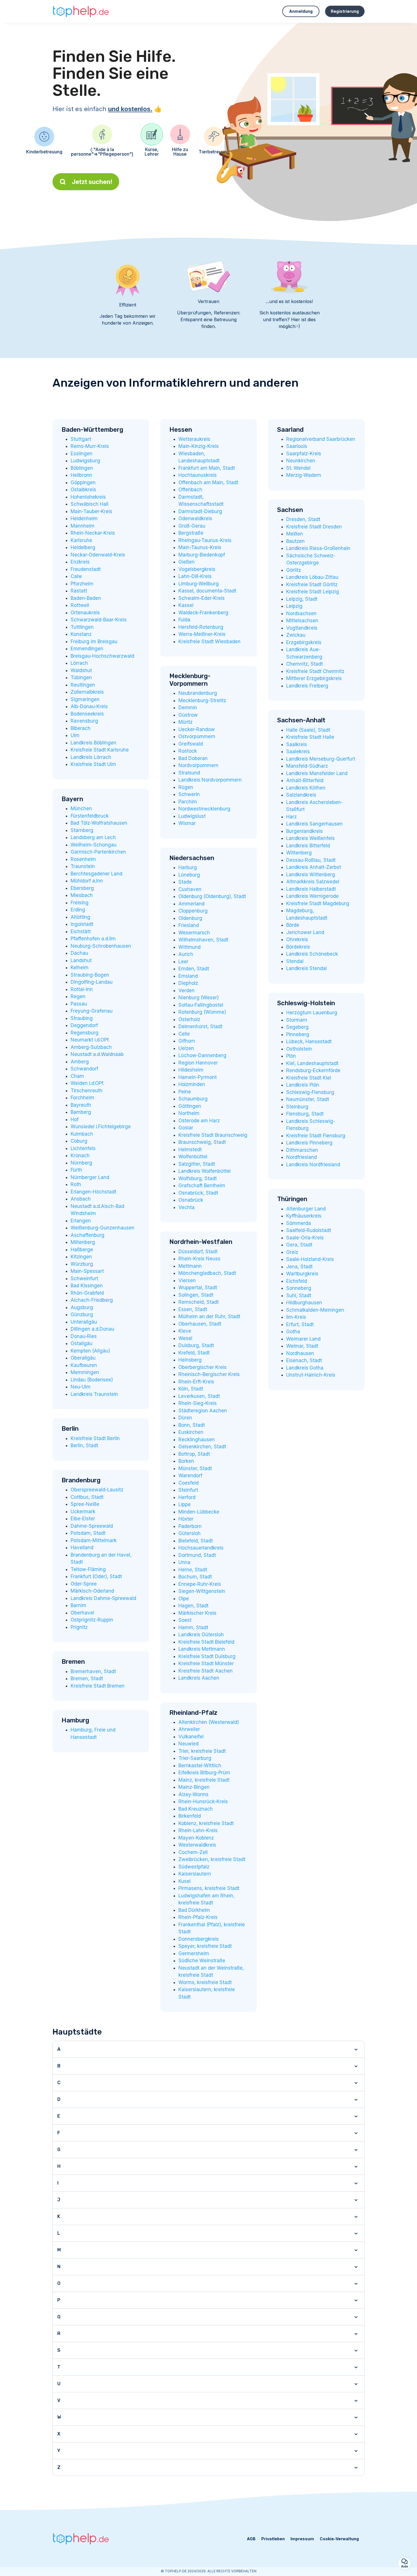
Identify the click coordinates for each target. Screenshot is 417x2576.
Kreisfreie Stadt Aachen (206, 1671)
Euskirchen (191, 1432)
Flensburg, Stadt (305, 1114)
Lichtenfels (83, 1148)
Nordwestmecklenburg (204, 809)
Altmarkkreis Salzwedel (313, 882)
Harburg (188, 867)
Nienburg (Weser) (199, 998)
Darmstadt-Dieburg (200, 511)
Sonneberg (299, 1288)
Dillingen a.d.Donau (92, 1329)
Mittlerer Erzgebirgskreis (314, 678)
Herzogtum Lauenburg (312, 1013)
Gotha (293, 1332)
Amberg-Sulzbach (91, 1047)
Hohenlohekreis (88, 497)
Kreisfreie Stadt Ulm (93, 764)
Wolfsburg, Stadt (198, 1178)
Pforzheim (82, 584)
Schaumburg (193, 1099)
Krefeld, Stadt (194, 1353)
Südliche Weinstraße (202, 1961)
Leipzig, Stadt (302, 599)
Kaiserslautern (195, 1874)
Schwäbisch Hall (89, 504)
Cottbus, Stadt (87, 1497)
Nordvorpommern (198, 765)
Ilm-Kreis (296, 1317)
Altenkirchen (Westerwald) (209, 1722)
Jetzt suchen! (92, 182)
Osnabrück (191, 1200)
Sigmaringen (85, 699)
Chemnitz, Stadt (305, 664)
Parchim (188, 802)
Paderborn (190, 1526)
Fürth (76, 1170)
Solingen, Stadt (196, 1295)
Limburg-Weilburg (199, 584)
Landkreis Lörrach (91, 757)
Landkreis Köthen (306, 788)
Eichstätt (81, 932)
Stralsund (189, 773)
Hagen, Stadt (193, 1606)
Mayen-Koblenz (196, 1838)
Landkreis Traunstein (94, 1394)
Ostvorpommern (197, 736)
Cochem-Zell (193, 1852)
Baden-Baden (86, 598)
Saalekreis (298, 752)
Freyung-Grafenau (92, 1011)
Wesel (185, 1338)
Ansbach (81, 1199)
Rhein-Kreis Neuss (199, 1259)
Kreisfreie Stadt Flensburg (316, 1136)
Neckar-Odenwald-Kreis (98, 555)
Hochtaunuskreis (198, 475)
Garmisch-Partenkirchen (98, 852)
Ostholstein (299, 1049)
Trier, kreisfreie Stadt (202, 1751)
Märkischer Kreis (197, 1613)
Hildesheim (191, 1070)
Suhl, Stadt (299, 1296)
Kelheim (80, 968)
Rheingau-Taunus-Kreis (205, 540)
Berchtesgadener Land (96, 874)
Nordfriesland (302, 1157)
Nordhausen (300, 1353)
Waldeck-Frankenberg (203, 613)
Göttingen (190, 1106)
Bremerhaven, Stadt (93, 1671)
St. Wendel (298, 468)
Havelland (82, 1548)
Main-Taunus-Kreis (200, 547)
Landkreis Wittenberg (311, 875)
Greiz (292, 1252)
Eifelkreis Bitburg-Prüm (204, 1773)
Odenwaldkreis (195, 518)
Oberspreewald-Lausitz (97, 1490)
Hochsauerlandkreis (201, 1548)
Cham (77, 1076)
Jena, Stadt (299, 1267)
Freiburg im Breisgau (94, 642)
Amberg (80, 1062)
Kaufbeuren (84, 1365)
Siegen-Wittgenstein (202, 1591)
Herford (187, 1497)
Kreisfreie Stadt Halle (310, 737)
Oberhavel (82, 1613)
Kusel (185, 1881)
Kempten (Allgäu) (90, 1351)
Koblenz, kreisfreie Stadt (206, 1823)
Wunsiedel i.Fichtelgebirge (101, 1127)
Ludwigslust (192, 816)
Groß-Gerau (192, 526)
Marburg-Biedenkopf (202, 555)
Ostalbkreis (83, 490)
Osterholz (189, 1019)
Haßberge (82, 1250)
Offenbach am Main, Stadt (208, 482)
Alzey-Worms (193, 1794)
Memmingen (85, 1372)
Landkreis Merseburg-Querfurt (321, 759)
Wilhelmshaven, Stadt (203, 940)
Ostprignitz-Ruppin (92, 1620)
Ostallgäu (82, 1343)
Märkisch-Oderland (92, 1591)
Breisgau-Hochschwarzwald (102, 656)
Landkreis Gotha (305, 1368)
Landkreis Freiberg (307, 686)
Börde (293, 925)
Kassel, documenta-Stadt (207, 591)
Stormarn (297, 1020)
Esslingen (82, 454)
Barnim (78, 1605)
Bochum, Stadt (195, 1577)
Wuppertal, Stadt (198, 1288)
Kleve (185, 1331)
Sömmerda (299, 1223)
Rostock (188, 751)
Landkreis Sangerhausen (314, 824)
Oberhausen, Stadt (200, 1324)
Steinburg (297, 1107)
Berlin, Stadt (84, 1445)
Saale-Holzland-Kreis (310, 1259)
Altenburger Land (306, 1209)
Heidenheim (84, 518)
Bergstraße (191, 533)
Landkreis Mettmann (202, 1649)
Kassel (186, 605)
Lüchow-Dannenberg (202, 1055)
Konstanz (81, 634)
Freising (80, 903)
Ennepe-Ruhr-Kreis (200, 1584)
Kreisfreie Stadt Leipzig (313, 592)
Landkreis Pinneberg (309, 1143)
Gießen (187, 562)
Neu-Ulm (81, 1387)
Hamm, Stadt (193, 1627)
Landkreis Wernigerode (312, 896)
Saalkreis (297, 744)
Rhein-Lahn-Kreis (198, 1830)
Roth (76, 1184)
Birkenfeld (190, 1816)
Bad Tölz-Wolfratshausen (99, 823)
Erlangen (81, 1221)
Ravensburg (84, 721)
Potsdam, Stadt (88, 1533)
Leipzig (294, 606)
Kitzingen (81, 1257)
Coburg (79, 1141)
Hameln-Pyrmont (198, 1077)
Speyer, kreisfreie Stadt (205, 1946)
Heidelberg (83, 547)
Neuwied (189, 1744)
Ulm (75, 735)
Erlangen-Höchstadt (93, 1192)
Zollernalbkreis (87, 692)
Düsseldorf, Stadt (198, 1252)
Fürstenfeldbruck (90, 816)
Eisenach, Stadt (304, 1360)
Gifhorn (187, 1041)
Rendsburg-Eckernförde (313, 1070)
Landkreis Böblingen (93, 743)
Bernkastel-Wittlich (200, 1766)
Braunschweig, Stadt (202, 1142)
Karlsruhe (81, 540)
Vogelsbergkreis (197, 569)
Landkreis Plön (303, 1085)
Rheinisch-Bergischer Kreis (209, 1374)
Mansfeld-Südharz (307, 766)
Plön (291, 1056)
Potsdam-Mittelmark (94, 1540)
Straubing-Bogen (90, 975)
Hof (75, 1119)
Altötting (80, 917)
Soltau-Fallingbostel (201, 1005)
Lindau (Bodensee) (92, 1380)
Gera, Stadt (299, 1245)
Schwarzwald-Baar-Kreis (99, 620)
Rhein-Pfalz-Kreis (198, 1917)
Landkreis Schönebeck (312, 954)
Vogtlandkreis (302, 628)
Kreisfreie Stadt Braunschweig (213, 1135)
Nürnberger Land (90, 1177)
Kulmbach (82, 1134)
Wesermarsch (194, 933)
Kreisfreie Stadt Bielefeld (206, 1642)
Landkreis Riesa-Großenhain (318, 548)
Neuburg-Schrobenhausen (101, 946)
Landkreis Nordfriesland (313, 1165)
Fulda (184, 620)
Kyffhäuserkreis (304, 1216)
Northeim (189, 1113)
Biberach (81, 728)
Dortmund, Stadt (197, 1555)
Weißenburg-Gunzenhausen (103, 1228)
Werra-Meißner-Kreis (202, 634)
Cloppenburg (193, 911)
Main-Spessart (87, 1271)
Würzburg (82, 1264)
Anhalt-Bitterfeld (305, 780)
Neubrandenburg (198, 693)
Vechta (187, 1207)
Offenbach (190, 490)
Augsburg (82, 1307)
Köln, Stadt (191, 1389)
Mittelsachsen (302, 621)
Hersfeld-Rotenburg (201, 627)
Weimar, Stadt (302, 1346)
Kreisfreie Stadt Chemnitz (315, 671)
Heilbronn (81, 475)
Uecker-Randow (197, 729)
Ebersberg (82, 888)
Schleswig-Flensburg (310, 1092)
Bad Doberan (193, 758)
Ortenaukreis (85, 613)
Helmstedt (190, 1150)
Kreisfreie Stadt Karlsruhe (100, 750)
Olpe (184, 1599)
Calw (76, 576)
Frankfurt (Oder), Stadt (96, 1576)
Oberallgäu (83, 1358)
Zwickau (296, 635)
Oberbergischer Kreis (203, 1367)
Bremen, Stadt (87, 1678)
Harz (291, 817)
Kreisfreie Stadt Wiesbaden (209, 642)
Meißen (295, 534)
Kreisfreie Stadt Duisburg (207, 1656)
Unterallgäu (84, 1322)
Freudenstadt (86, 569)
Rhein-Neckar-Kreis (93, 533)
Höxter (186, 1519)
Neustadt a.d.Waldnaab (97, 1054)
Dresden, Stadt (303, 519)
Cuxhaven (190, 889)
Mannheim (83, 526)
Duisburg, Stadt (196, 1345)
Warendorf (190, 1476)
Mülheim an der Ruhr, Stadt (209, 1316)
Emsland (188, 976)
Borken (186, 1461)
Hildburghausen (304, 1303)
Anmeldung (301, 11)
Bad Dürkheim (194, 1910)
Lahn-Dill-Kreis (195, 576)
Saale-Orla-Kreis (305, 1238)
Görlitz (294, 570)
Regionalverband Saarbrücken (321, 439)
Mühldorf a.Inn (87, 881)
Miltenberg (83, 1242)
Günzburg (82, 1315)
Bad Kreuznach (196, 1809)
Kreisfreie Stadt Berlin (95, 1438)
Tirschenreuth (87, 1091)
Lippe (185, 1504)
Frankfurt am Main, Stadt (207, 468)
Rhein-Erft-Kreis (196, 1382)
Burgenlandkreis (305, 831)
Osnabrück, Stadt (198, 1193)
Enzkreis (80, 562)
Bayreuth (81, 1105)
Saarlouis (297, 446)
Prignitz (79, 1627)
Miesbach (82, 895)
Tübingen (81, 678)
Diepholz (188, 983)
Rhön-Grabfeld (87, 1293)
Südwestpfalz (194, 1867)
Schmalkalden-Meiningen (315, 1310)
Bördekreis (298, 947)
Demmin (188, 708)
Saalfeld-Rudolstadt (309, 1230)
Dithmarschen (302, 1150)
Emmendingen (87, 649)
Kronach (80, 1155)
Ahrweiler (189, 1729)
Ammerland (191, 904)
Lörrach (79, 663)
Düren (185, 1418)
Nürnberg (81, 1163)
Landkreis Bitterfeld (308, 846)
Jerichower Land (305, 932)
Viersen (187, 1280)
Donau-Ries (84, 1336)
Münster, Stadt (195, 1468)
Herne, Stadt (193, 1570)
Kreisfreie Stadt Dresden (314, 527)
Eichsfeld (297, 1281)
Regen (78, 996)
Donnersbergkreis (199, 1939)
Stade (185, 882)
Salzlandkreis (301, 795)
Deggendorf (84, 1025)
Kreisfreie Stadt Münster (206, 1663)
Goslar (186, 1128)
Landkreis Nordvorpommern (210, 780)
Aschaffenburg (88, 1235)
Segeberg (297, 1027)
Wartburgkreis (302, 1274)
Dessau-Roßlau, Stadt (311, 860)
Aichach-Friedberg (92, 1300)
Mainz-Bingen (194, 1787)
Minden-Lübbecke (199, 1512)
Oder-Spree (84, 1584)
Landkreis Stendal (307, 968)
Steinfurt (188, 1490)
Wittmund (189, 947)
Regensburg (85, 1033)
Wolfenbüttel (193, 1157)
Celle (184, 1034)
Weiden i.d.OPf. (87, 1083)
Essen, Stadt (193, 1309)
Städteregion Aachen (203, 1411)
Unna (184, 1562)
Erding (78, 910)
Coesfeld (189, 1483)
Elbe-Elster (83, 1519)
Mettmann (190, 1266)
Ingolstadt (82, 924)
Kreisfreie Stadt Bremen (98, 1686)
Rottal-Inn (82, 989)
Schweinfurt (84, 1279)
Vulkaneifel (191, 1737)
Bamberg (81, 1112)
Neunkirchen (301, 461)
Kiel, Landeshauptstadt (312, 1063)
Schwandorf (84, 1069)
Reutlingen (83, 685)
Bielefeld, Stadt (196, 1541)
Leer (183, 962)
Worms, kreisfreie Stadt (205, 1982)
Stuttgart (81, 439)
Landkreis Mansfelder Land (317, 773)
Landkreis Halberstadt (311, 889)
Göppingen (83, 482)
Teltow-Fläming (88, 1569)
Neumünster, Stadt (308, 1099)
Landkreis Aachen (199, 1678)
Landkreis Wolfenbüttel (205, 1171)
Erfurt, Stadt (300, 1324)
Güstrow (188, 715)
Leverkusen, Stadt (199, 1396)
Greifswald (191, 744)
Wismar (187, 823)
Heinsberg (190, 1360)
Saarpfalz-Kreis (304, 454)
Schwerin (189, 794)
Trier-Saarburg (195, 1758)
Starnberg (82, 830)
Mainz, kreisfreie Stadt (204, 1780)
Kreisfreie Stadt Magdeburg (318, 903)
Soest (185, 1620)
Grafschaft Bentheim (202, 1186)
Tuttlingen (82, 627)
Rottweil (80, 605)
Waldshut (81, 670)
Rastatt (79, 591)
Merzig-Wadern (304, 475)
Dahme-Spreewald (92, 1526)
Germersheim (194, 1953)
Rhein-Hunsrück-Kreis (203, 1802)
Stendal (295, 961)
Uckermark (83, 1512)
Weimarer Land (303, 1339)
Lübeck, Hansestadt (309, 1042)
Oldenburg (190, 918)
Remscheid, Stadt (199, 1302)
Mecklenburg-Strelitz (202, 700)
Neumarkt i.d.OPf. (90, 1040)
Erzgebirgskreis (304, 642)
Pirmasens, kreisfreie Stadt (209, 1888)
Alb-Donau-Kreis (89, 706)
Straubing (82, 1018)
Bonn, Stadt (192, 1425)
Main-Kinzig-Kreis (199, 446)
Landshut (81, 960)
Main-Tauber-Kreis (91, 511)
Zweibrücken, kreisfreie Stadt (212, 1859)
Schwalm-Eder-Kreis (202, 598)
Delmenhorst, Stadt (200, 1026)
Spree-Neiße (85, 1504)
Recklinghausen (197, 1440)
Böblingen (82, 468)
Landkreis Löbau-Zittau (312, 577)
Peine (185, 1092)
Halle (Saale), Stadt (308, 730)
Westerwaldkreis (197, 1845)
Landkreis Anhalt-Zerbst (314, 867)
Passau (79, 1004)
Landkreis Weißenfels (310, 838)
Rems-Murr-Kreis (90, 446)
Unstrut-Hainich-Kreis (311, 1375)
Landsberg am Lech (93, 837)
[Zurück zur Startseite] (81, 11)
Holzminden (192, 1084)
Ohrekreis (297, 939)
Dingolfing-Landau (92, 982)
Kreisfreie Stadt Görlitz (312, 585)
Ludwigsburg (85, 461)
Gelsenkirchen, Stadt (202, 1447)
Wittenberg (299, 853)
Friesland (189, 925)
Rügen (186, 787)
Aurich (186, 954)
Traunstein (83, 866)
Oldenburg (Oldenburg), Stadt (212, 896)
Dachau (79, 953)
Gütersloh (189, 1533)
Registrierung (345, 11)
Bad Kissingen (87, 1286)
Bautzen (295, 541)
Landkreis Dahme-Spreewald (103, 1598)
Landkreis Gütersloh (201, 1635)
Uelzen (186, 1048)
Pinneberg (298, 1034)
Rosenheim (83, 859)
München (81, 808)
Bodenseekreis (87, 714)
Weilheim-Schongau (94, 845)
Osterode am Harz (199, 1121)
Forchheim (82, 1098)
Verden (187, 990)
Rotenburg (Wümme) (202, 1012)
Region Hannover (198, 1063)
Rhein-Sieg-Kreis (198, 1403)
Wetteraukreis (194, 439)
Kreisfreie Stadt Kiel (309, 1078)
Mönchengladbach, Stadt (207, 1273)
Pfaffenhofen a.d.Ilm (93, 939)
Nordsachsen (301, 613)
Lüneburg (189, 875)
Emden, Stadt (194, 969)
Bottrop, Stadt (194, 1454)
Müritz (186, 722)
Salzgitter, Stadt (197, 1164)
